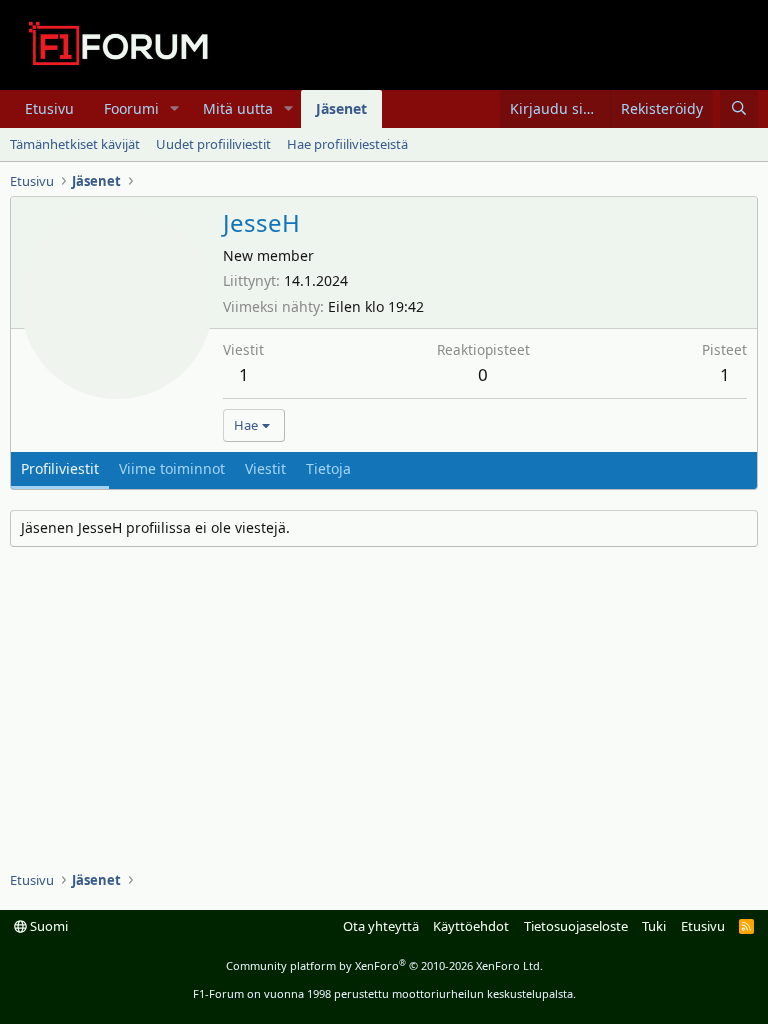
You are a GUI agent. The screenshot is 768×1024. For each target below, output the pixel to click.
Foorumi (131, 108)
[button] (174, 109)
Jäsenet (341, 108)
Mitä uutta (238, 108)
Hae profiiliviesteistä (347, 144)
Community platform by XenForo (384, 965)
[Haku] (739, 109)
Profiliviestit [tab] (60, 468)
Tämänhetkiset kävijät (75, 144)
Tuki (654, 926)
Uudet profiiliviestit (213, 144)
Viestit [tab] (265, 468)
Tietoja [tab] (328, 468)
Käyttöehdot (471, 926)
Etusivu (49, 108)
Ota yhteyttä (381, 926)
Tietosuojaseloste (576, 926)
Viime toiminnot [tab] (172, 468)
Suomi (47, 926)
